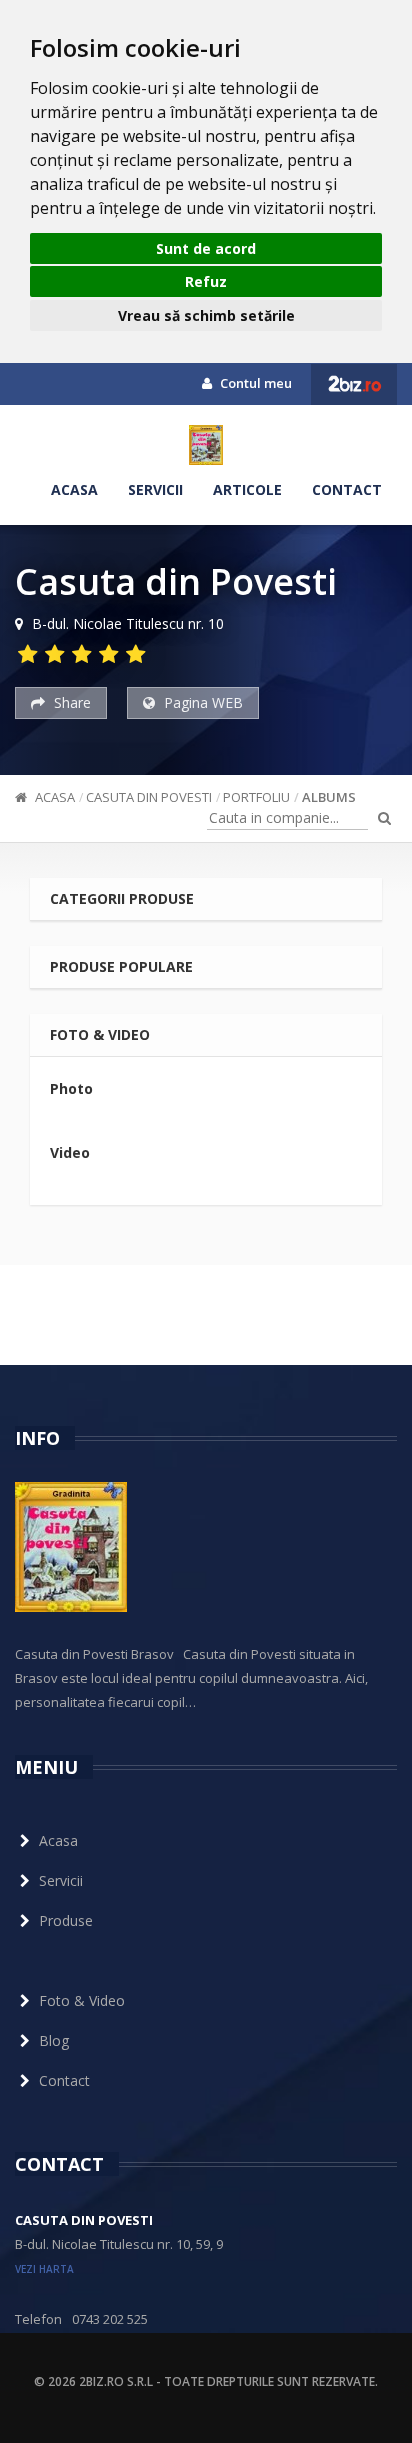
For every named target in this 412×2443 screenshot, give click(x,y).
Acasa (74, 489)
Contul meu (254, 383)
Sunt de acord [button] (206, 248)
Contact (347, 489)
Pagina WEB (201, 702)
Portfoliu (256, 797)
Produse (66, 1920)
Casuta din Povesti (149, 797)
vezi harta (44, 2269)
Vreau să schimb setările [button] (206, 315)
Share (70, 702)
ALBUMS (329, 797)
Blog (54, 2040)
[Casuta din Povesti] (206, 445)
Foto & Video (82, 2000)
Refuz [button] (206, 281)
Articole (247, 489)
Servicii (155, 489)
